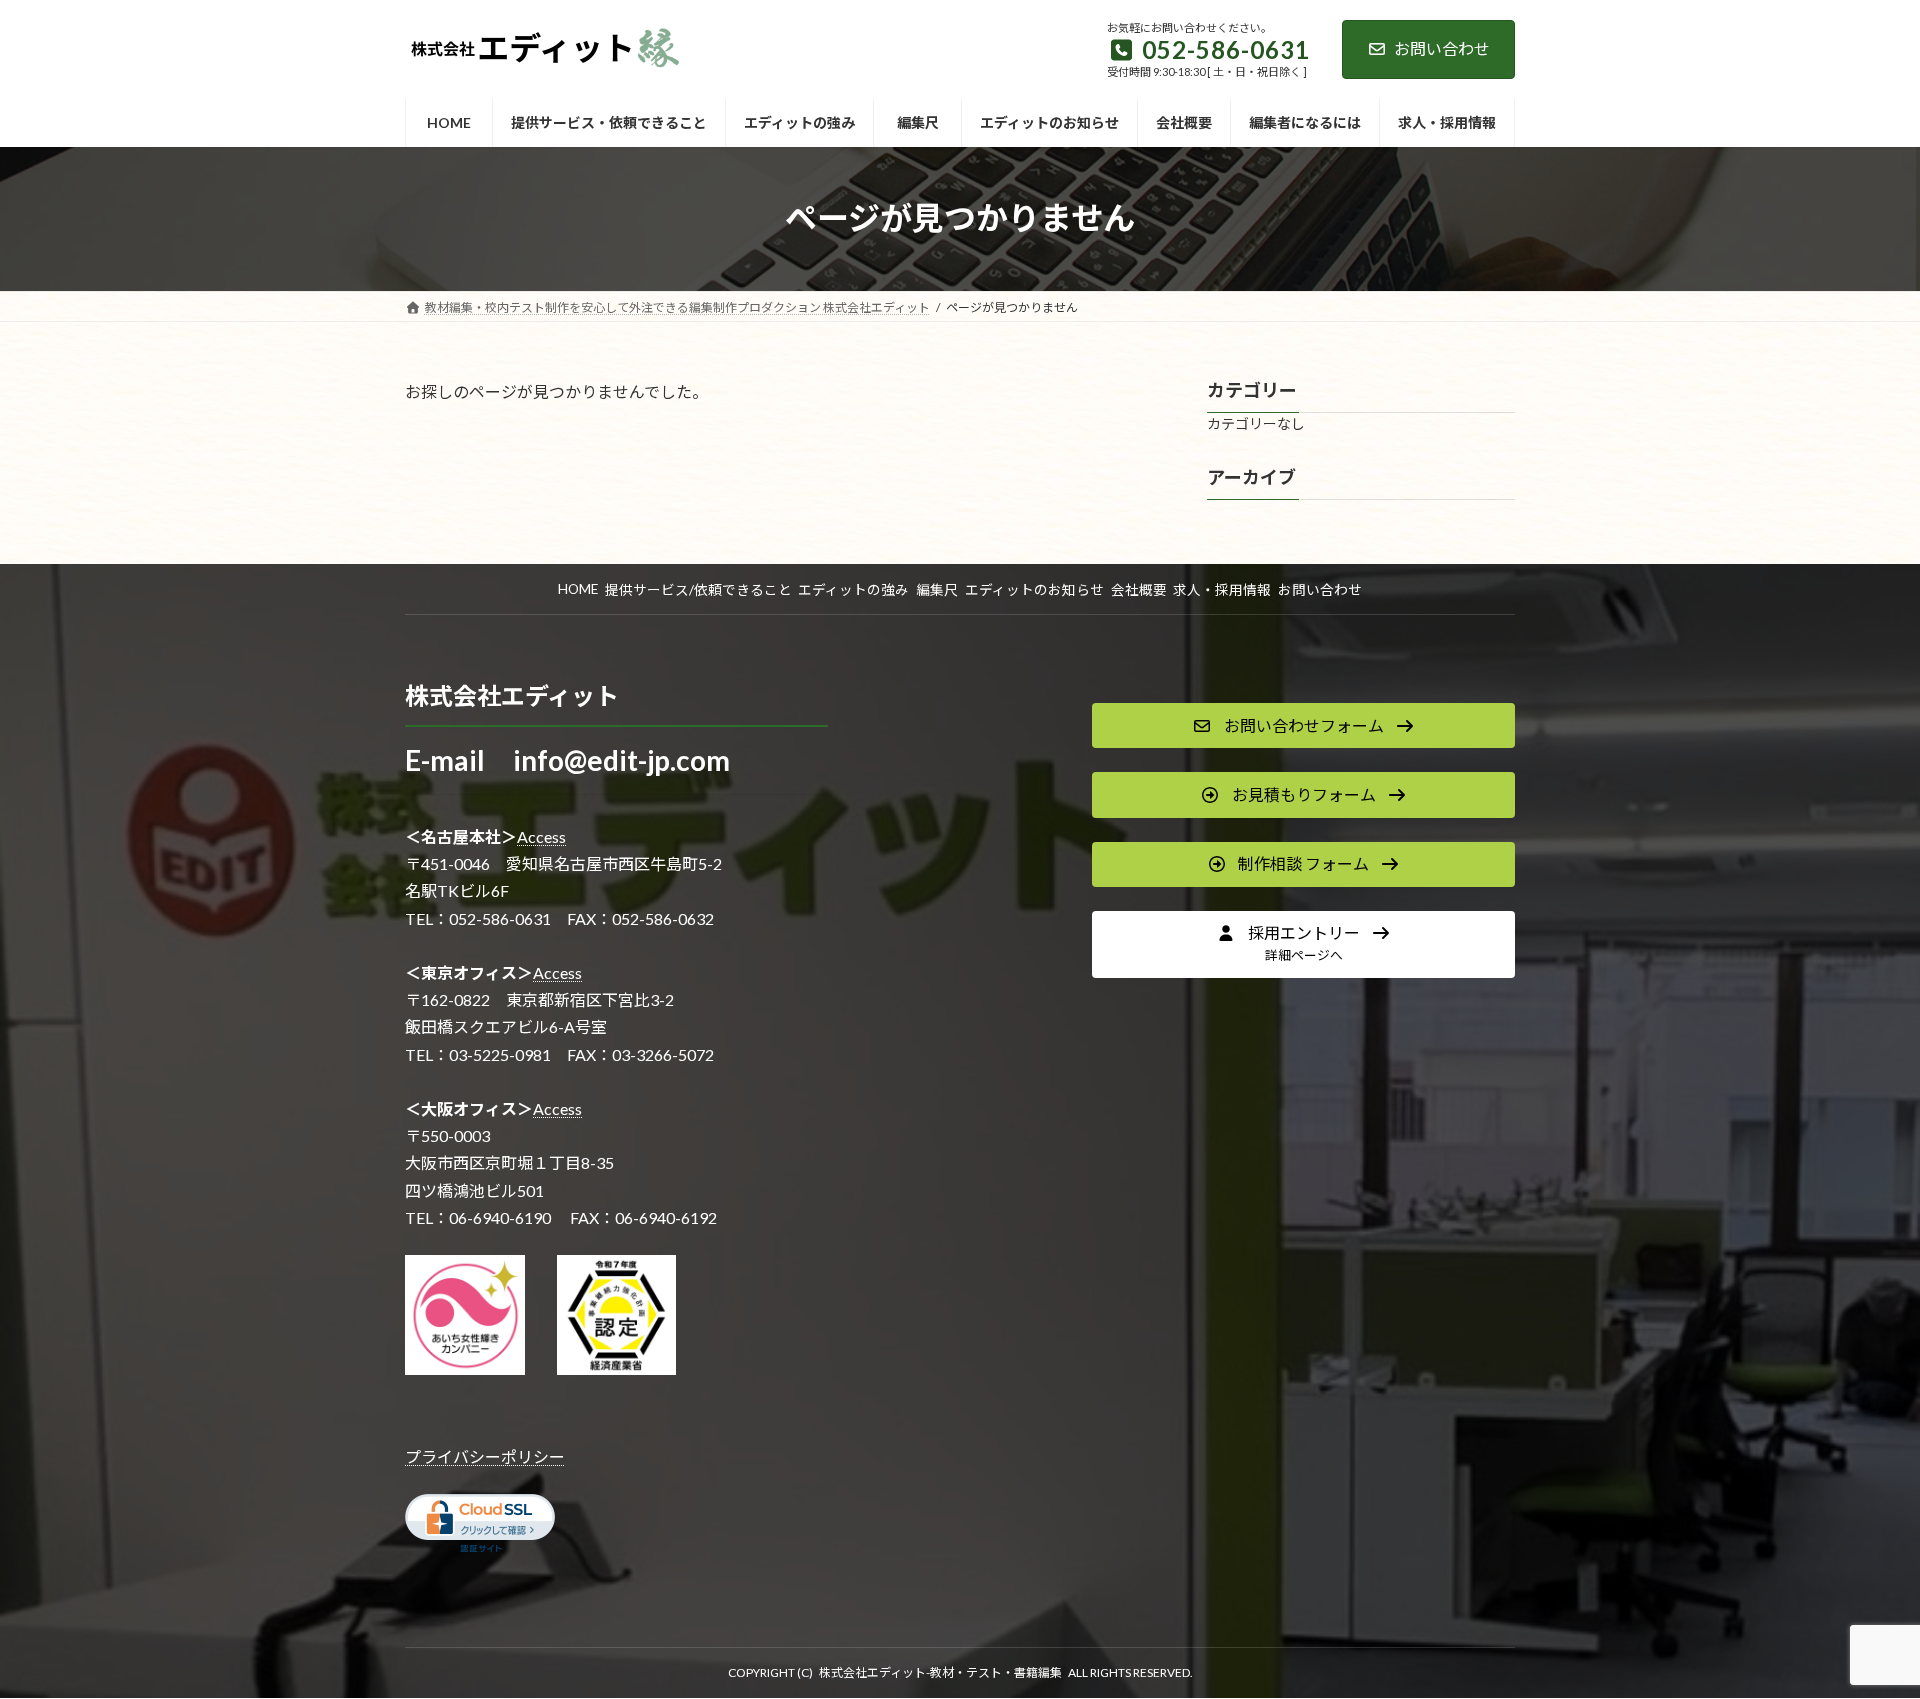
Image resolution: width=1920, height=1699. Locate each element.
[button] (1303, 725)
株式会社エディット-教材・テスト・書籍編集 (940, 1672)
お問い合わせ (1442, 48)
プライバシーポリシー (485, 1456)
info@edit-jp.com (621, 760)
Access (541, 836)
